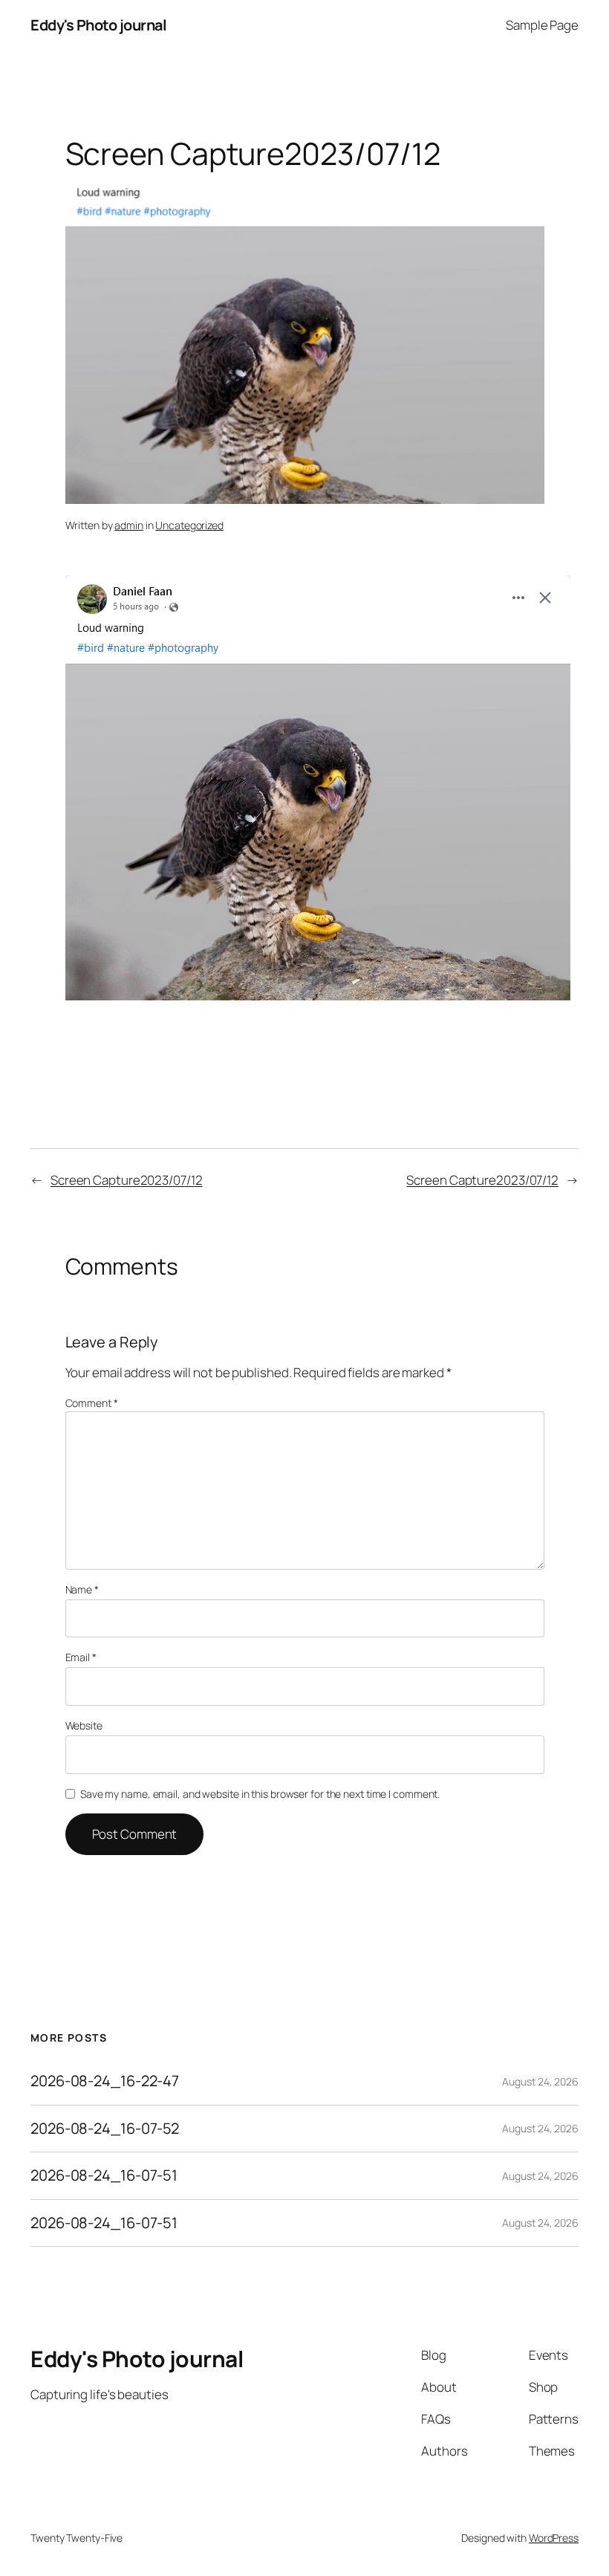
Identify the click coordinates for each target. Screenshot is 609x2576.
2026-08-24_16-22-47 (105, 2081)
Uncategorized (189, 525)
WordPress (554, 2538)
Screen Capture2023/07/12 (127, 1180)
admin (129, 525)
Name (82, 1589)
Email (81, 1657)
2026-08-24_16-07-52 (105, 2129)
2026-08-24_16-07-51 (104, 2175)
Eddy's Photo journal (98, 25)
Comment (92, 1403)
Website (84, 1725)
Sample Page (542, 25)
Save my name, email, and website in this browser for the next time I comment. (260, 1794)
